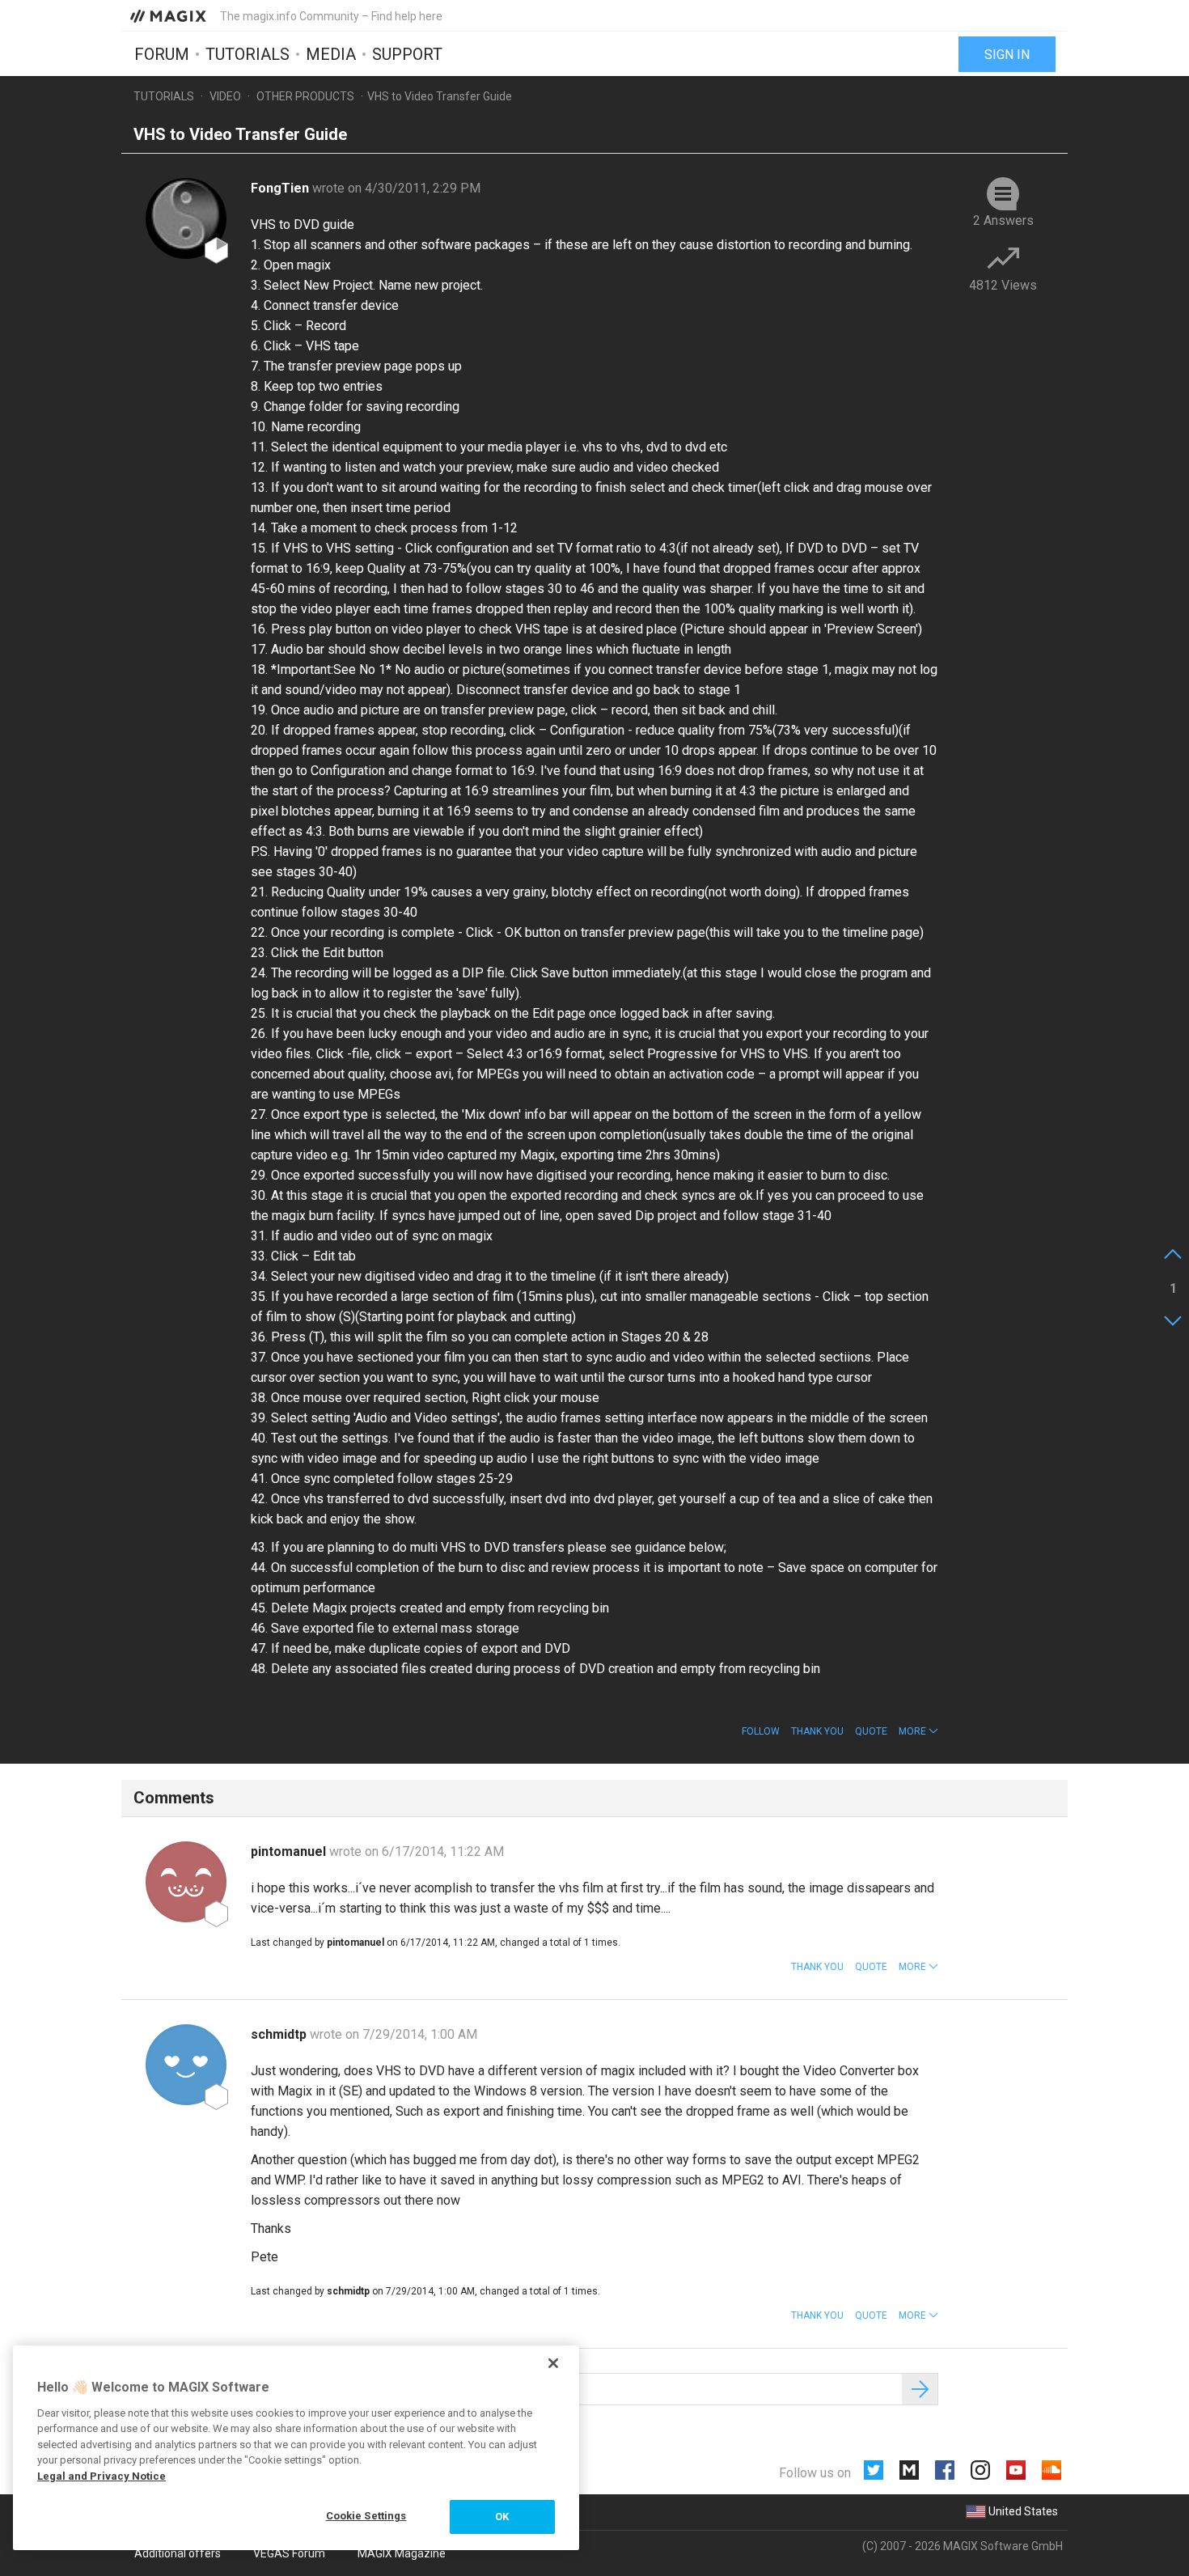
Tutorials (248, 54)
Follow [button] (761, 1731)
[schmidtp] (186, 2065)
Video (225, 96)
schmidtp (280, 2034)
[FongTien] (186, 218)
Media (331, 54)
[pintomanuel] (186, 1882)
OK (502, 2517)
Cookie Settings (366, 2516)
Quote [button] (871, 1731)
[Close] (553, 2363)
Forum (162, 54)
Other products (305, 96)
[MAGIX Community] (169, 15)
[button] (918, 1731)
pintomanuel (290, 1851)
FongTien (281, 188)
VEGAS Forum (289, 2553)
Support (407, 54)
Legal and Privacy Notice (102, 2476)
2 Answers (1003, 220)
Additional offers (178, 2553)
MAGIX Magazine (402, 2553)
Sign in (1007, 55)
